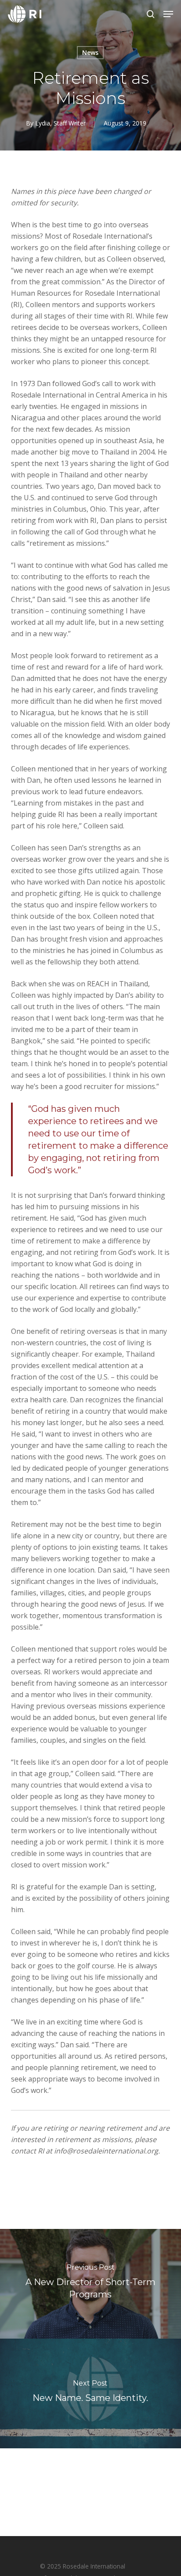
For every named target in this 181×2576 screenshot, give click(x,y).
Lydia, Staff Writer (60, 123)
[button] (168, 14)
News (90, 52)
